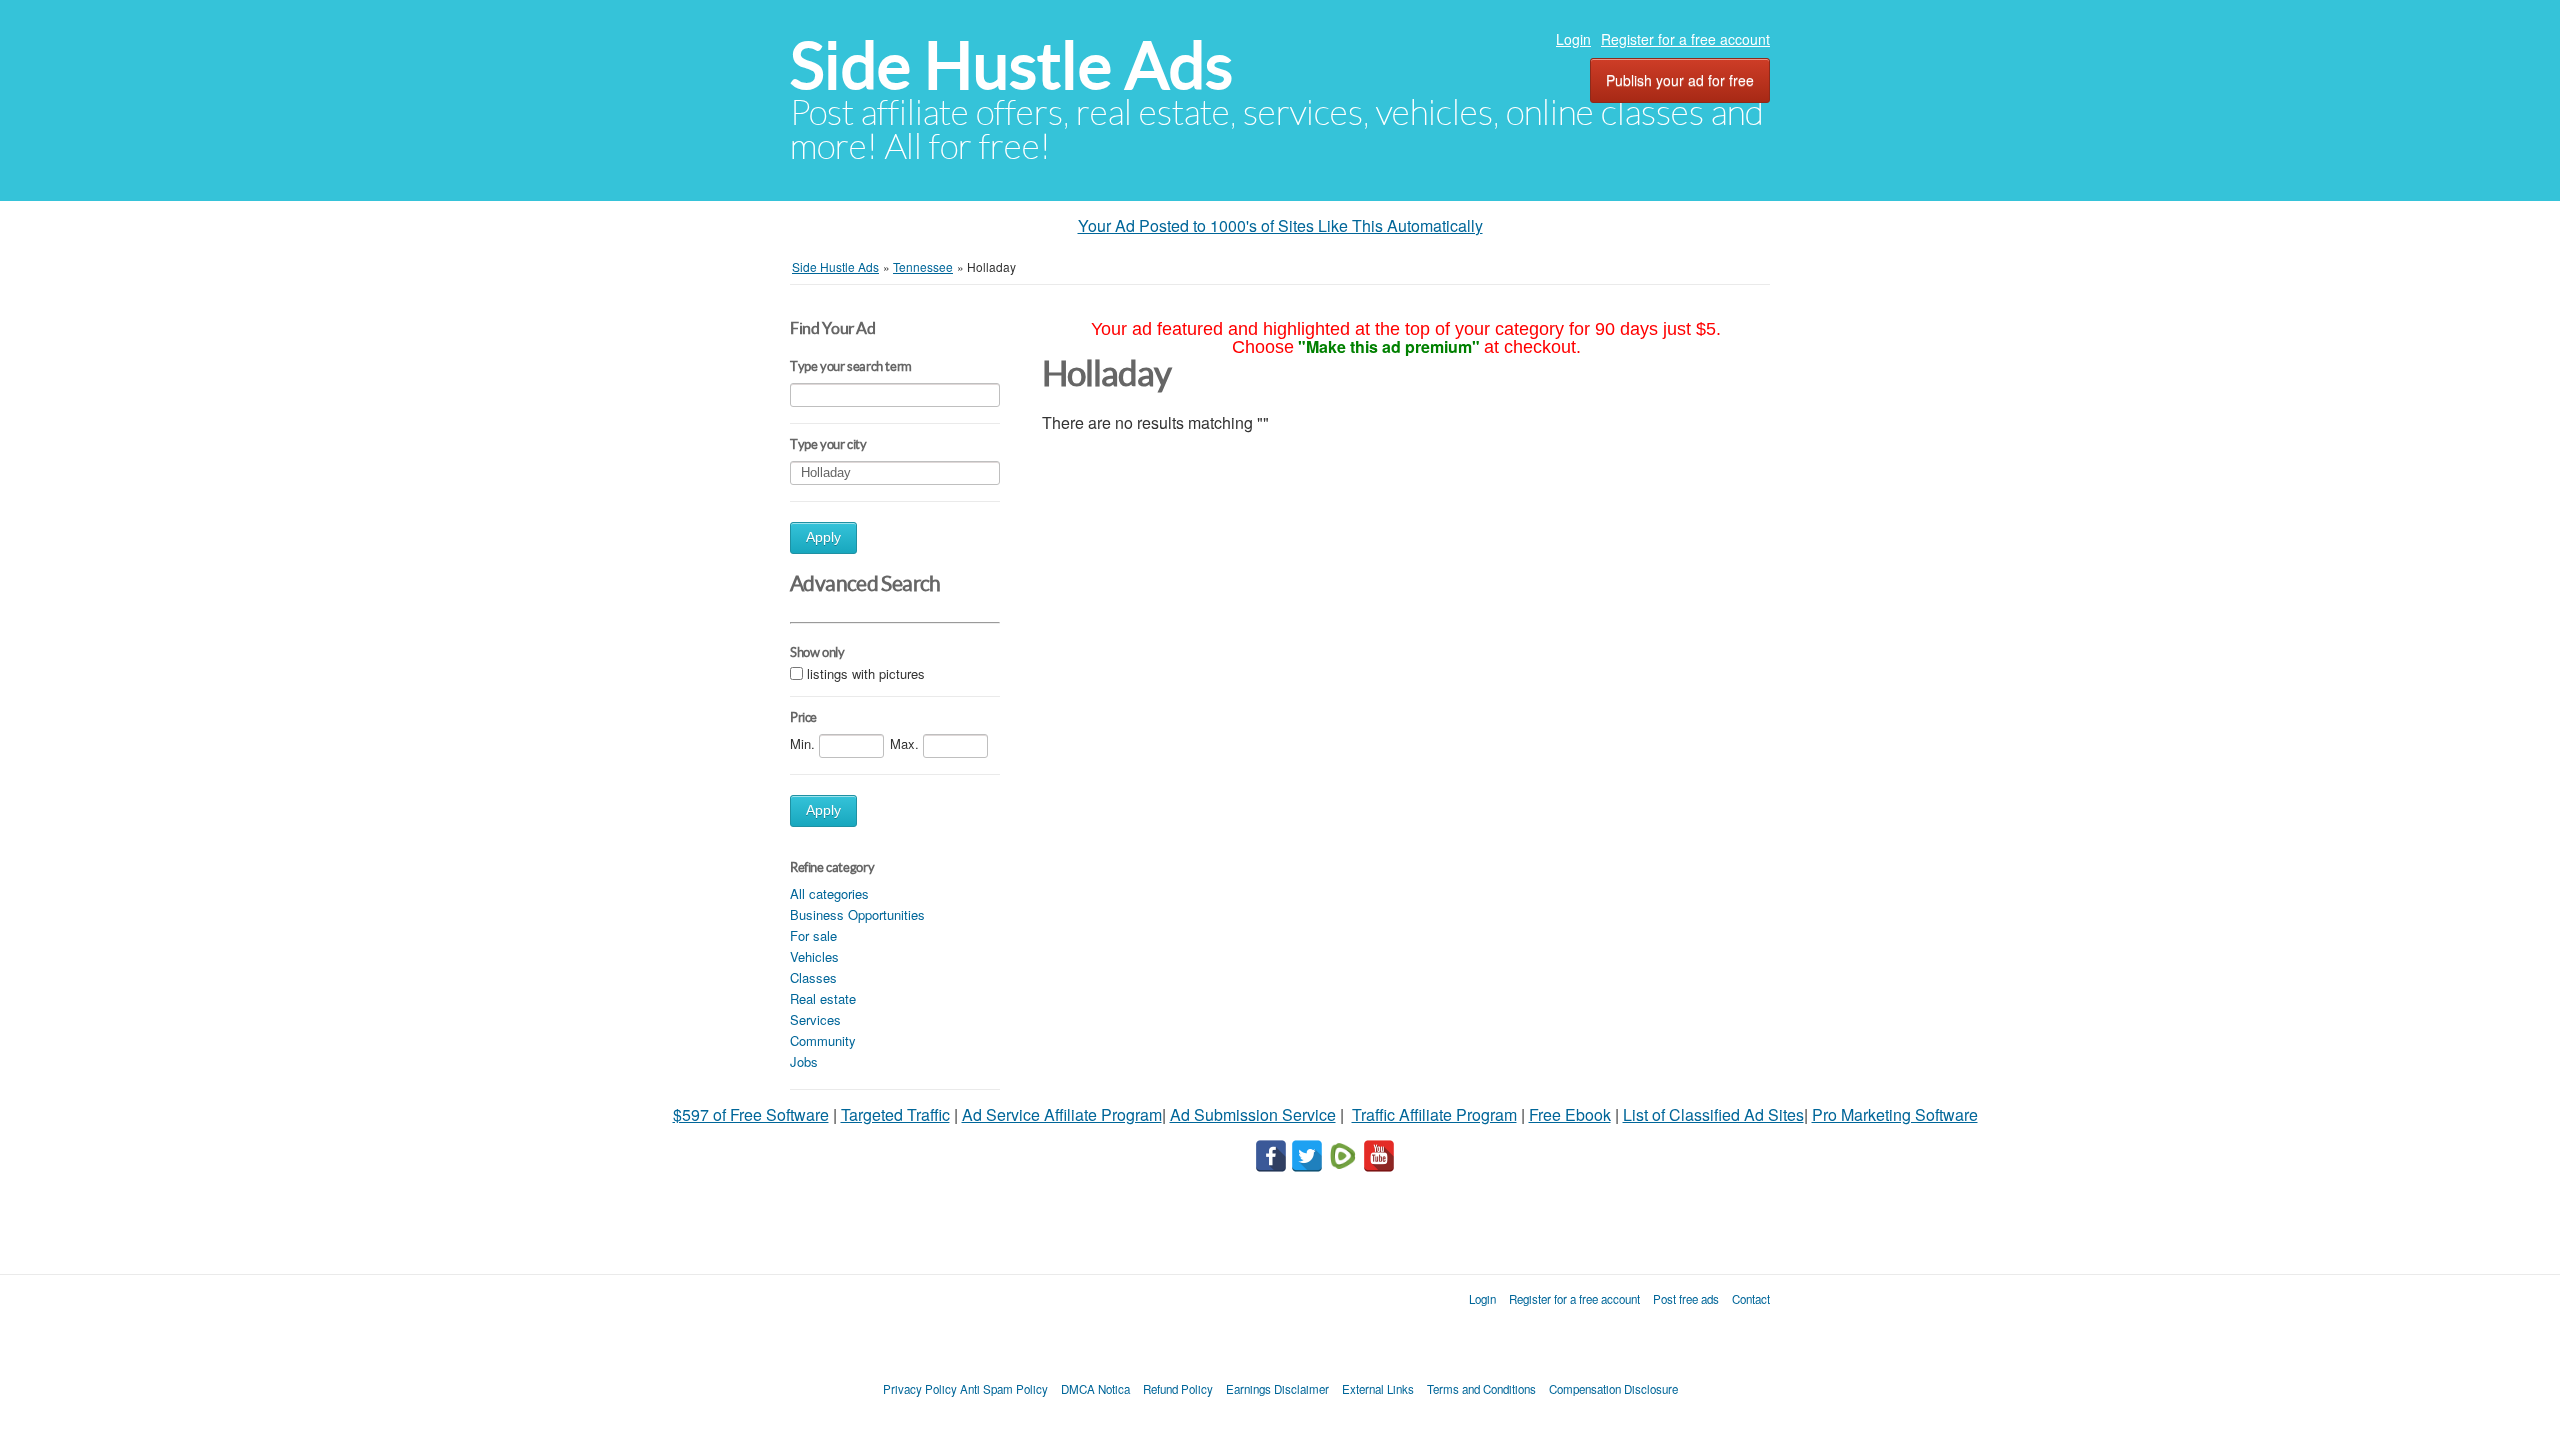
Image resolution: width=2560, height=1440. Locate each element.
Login (1573, 39)
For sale (813, 935)
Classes (813, 977)
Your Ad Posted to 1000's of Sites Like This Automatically (1280, 225)
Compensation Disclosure (1613, 1389)
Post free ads (1686, 1299)
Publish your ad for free (1680, 80)
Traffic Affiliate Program (1434, 1114)
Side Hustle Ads (1011, 65)
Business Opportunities (857, 914)
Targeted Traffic (895, 1114)
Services (815, 1019)
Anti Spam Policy (1004, 1389)
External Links (1378, 1389)
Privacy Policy (920, 1389)
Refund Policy (1178, 1389)
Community (823, 1040)
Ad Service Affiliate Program (1062, 1114)
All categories (829, 893)
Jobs (804, 1061)
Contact (1751, 1299)
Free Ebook (1570, 1114)
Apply (823, 537)
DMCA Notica (1095, 1389)
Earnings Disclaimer (1277, 1389)
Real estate (823, 998)
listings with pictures (866, 673)
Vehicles (814, 956)
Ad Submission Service (1253, 1114)
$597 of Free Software (751, 1114)
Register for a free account (1685, 39)
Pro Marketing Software (1895, 1114)
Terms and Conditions (1481, 1389)
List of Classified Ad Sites (1713, 1114)
